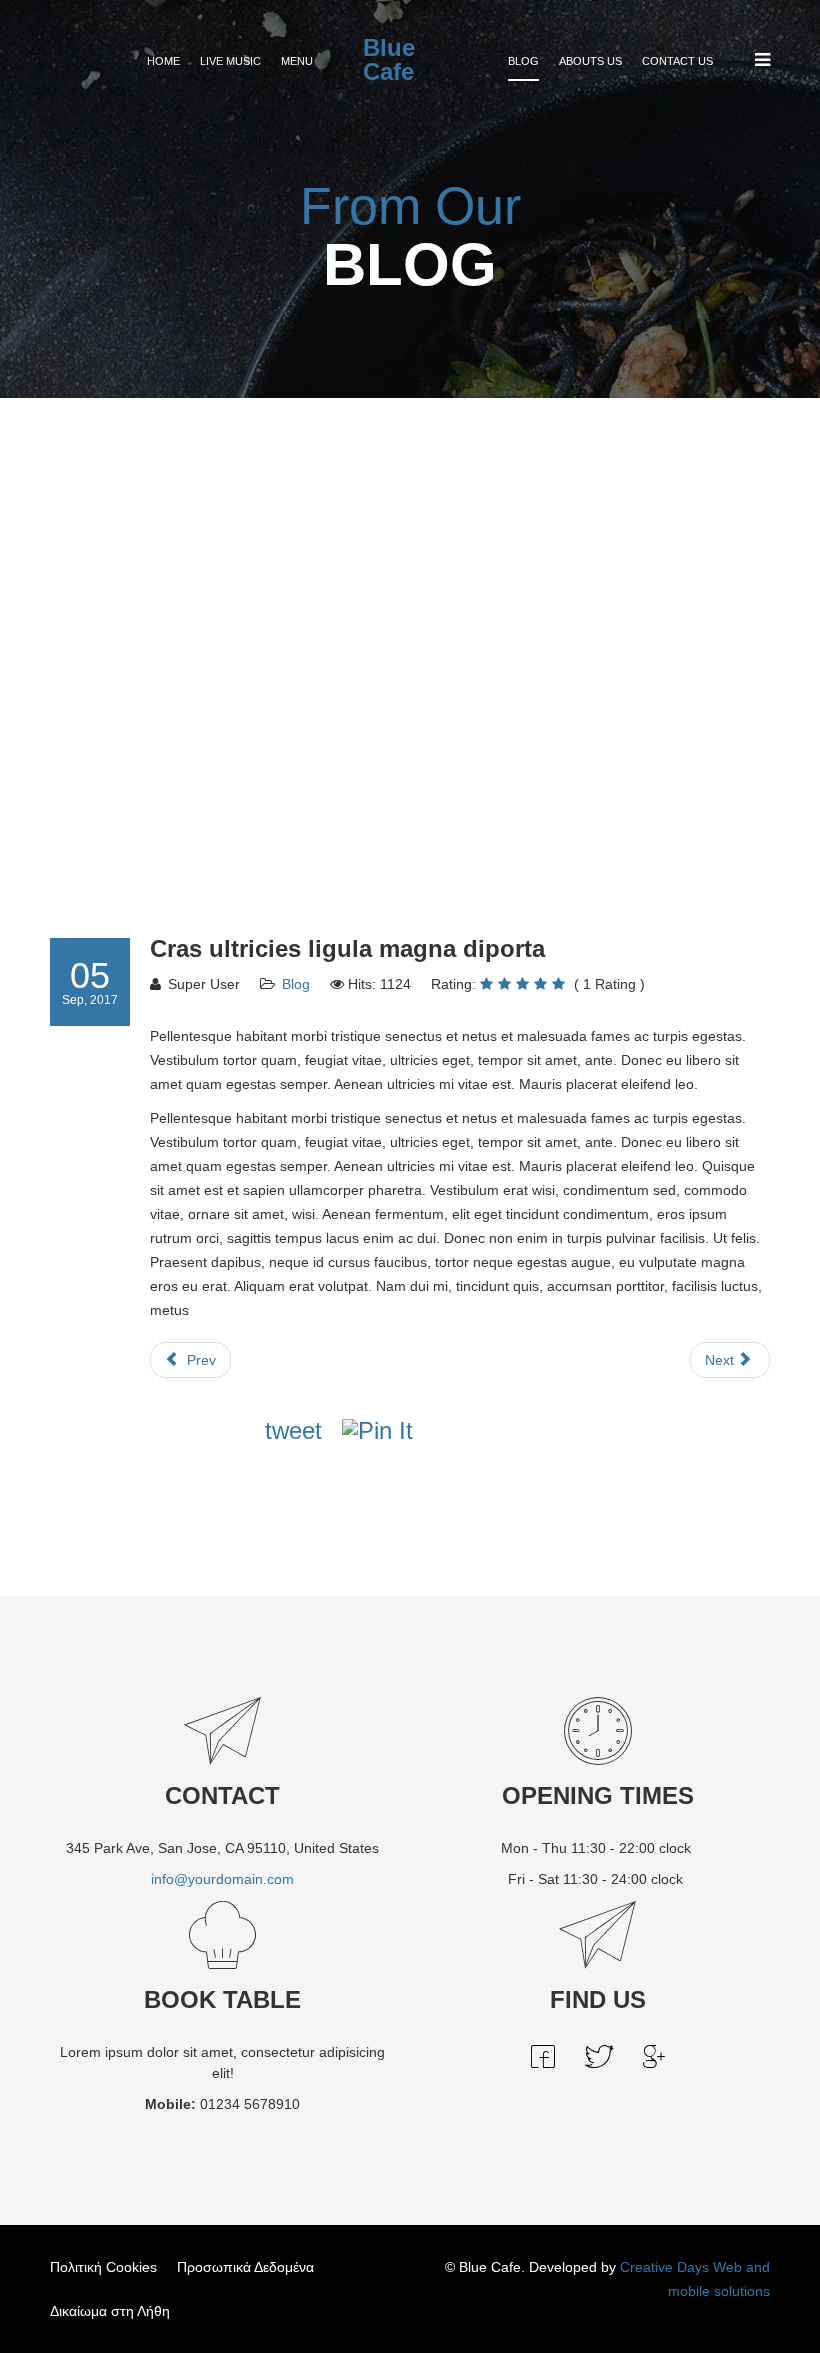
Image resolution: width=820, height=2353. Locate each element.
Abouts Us (590, 61)
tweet (293, 1430)
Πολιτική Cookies (103, 2267)
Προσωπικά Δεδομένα (245, 2267)
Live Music (230, 61)
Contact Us (677, 61)
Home (163, 61)
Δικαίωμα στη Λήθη (110, 2311)
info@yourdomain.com (222, 1879)
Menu (297, 61)
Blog (523, 61)
